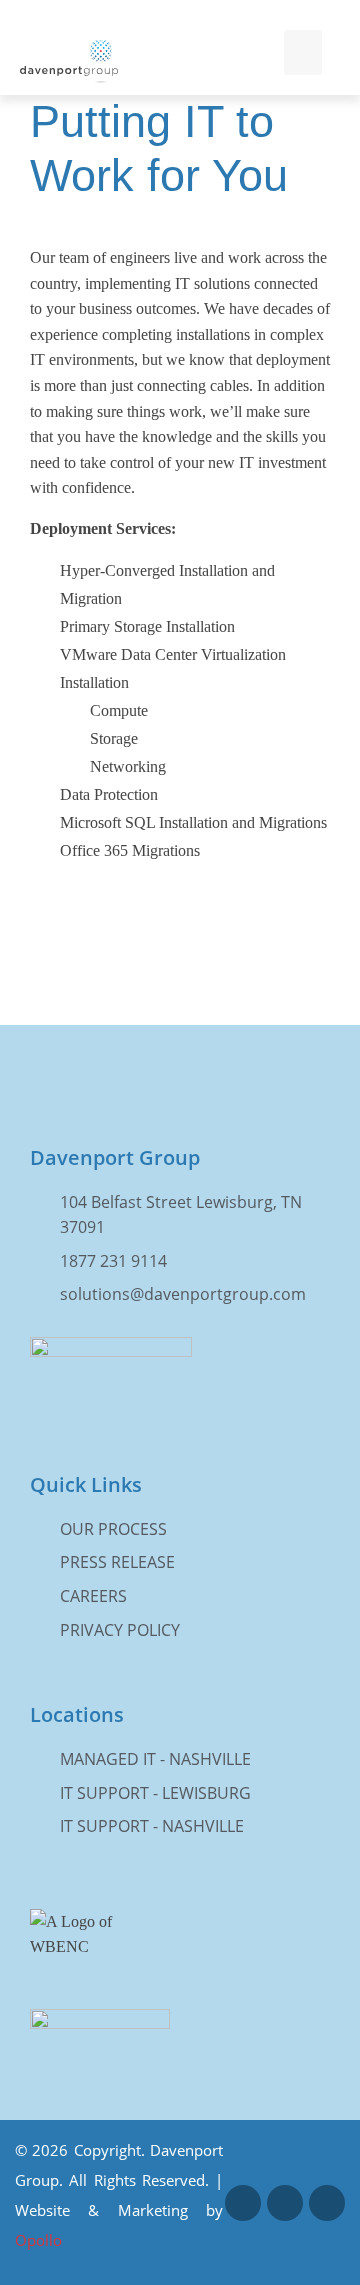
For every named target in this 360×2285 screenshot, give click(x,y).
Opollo (38, 2240)
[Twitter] (327, 2203)
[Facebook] (243, 2203)
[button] (303, 52)
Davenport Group (115, 1157)
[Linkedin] (285, 2203)
